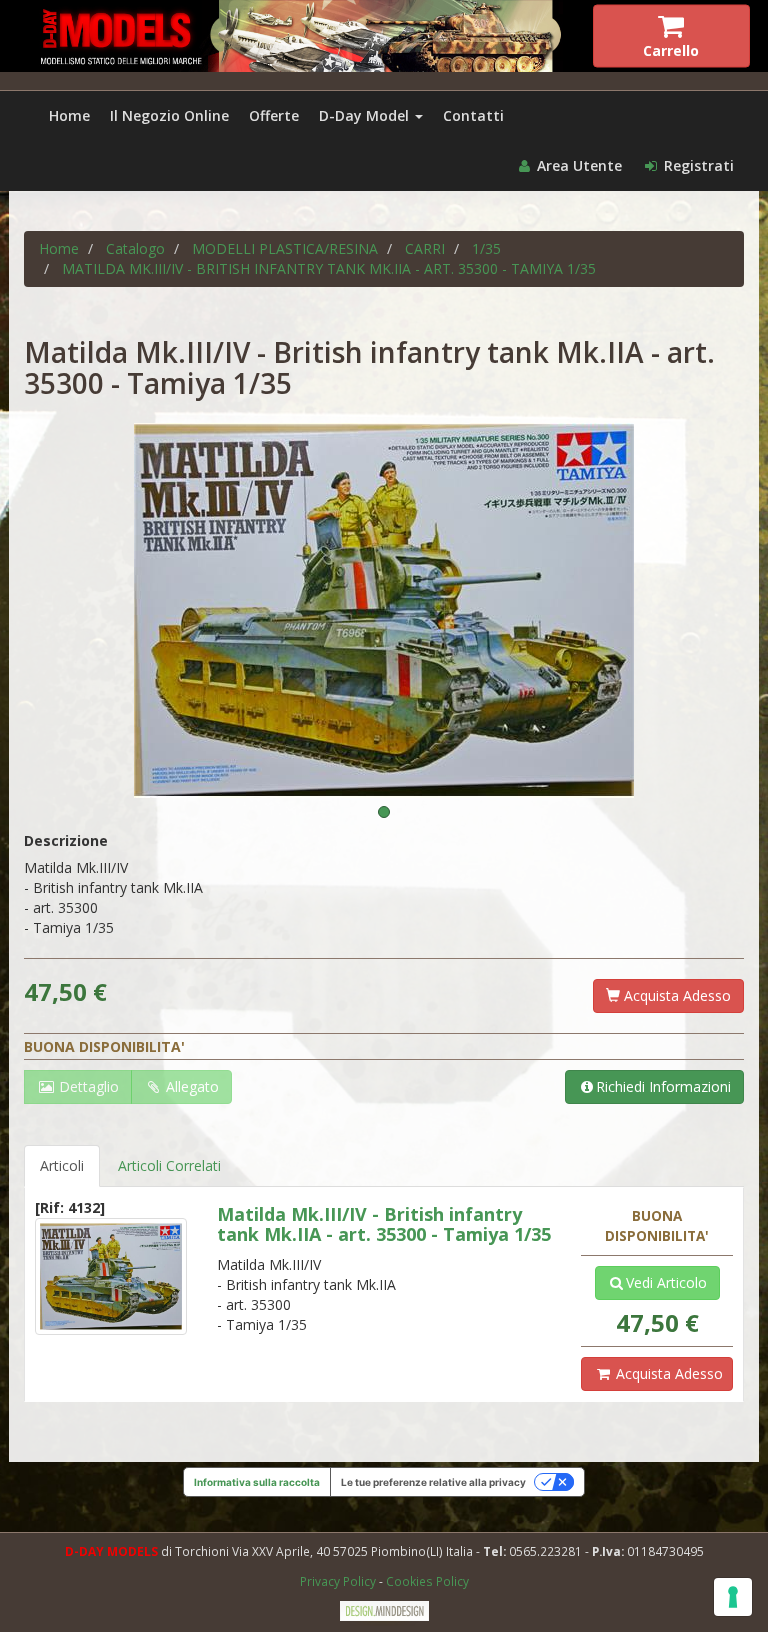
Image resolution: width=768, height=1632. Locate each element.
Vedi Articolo (666, 1282)
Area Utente (577, 165)
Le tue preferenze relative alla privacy (433, 1482)
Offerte (274, 115)
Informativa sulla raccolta (257, 1482)
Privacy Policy (339, 1581)
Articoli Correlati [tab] (169, 1165)
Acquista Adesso (675, 995)
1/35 (486, 248)
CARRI (425, 248)
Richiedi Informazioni (663, 1086)
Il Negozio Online (169, 115)
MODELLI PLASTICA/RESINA (285, 248)
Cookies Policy (427, 1581)
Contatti (473, 115)
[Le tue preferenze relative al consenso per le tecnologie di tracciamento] (733, 1597)
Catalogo (135, 248)
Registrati (697, 165)
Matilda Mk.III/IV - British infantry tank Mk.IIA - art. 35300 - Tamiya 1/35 (329, 268)
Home (69, 115)
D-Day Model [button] (366, 115)
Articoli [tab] (62, 1165)
